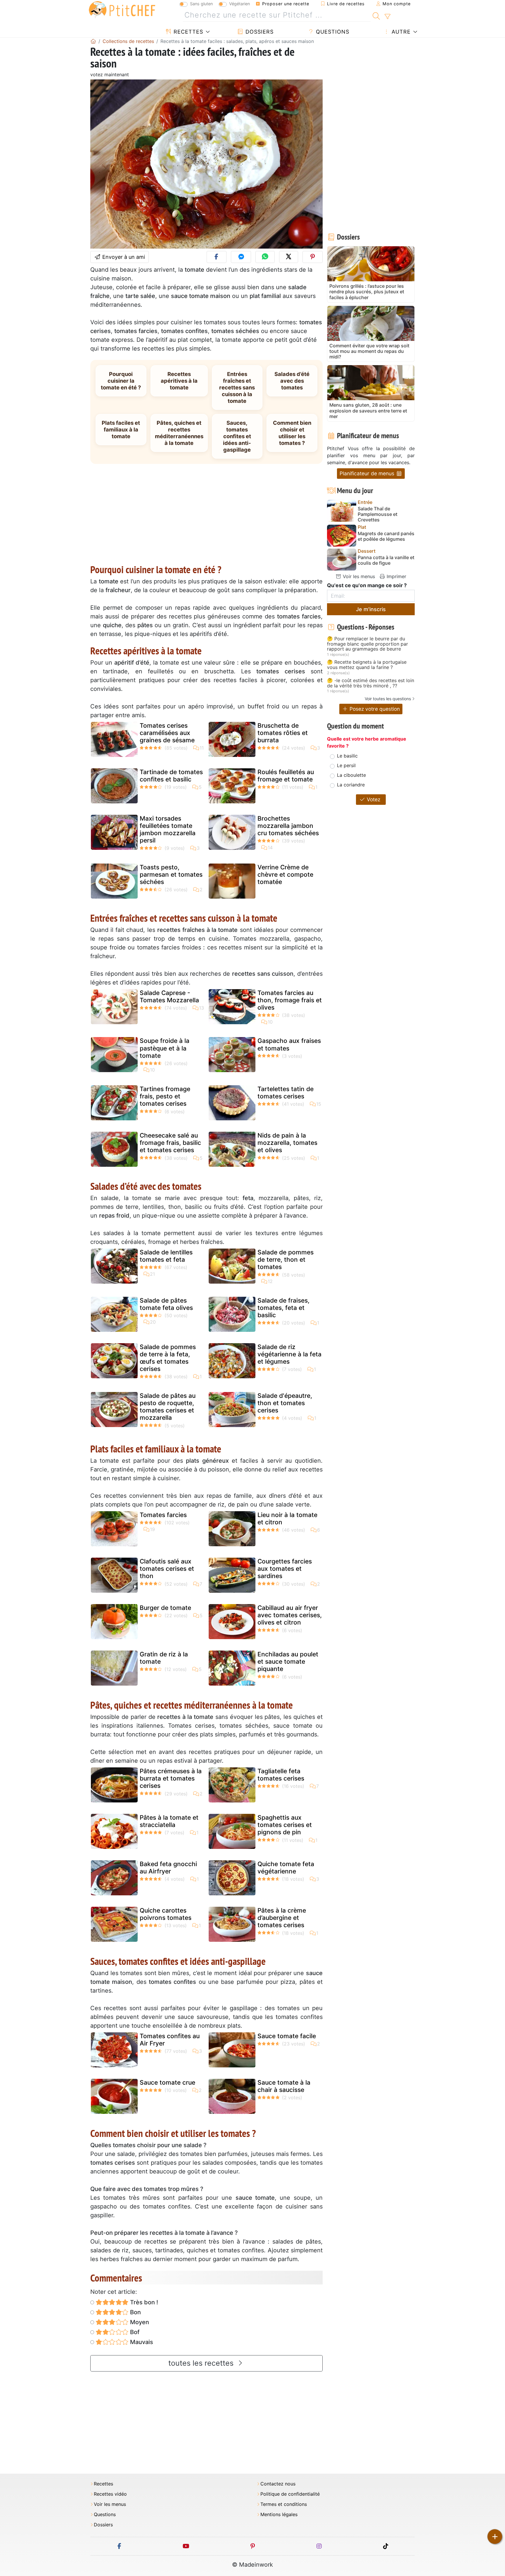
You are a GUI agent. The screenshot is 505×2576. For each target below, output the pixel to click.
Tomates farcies (163, 1515)
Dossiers (259, 32)
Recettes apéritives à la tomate (179, 381)
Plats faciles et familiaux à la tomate (121, 429)
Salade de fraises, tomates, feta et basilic (283, 1308)
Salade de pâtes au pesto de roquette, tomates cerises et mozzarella (168, 1407)
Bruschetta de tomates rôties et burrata (283, 733)
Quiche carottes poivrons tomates (166, 1914)
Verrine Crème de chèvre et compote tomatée (285, 874)
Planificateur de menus (368, 473)
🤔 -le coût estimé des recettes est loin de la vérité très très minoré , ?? (371, 683)
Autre (400, 32)
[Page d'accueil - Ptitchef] (93, 41)
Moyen (139, 2322)
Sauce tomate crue (167, 2082)
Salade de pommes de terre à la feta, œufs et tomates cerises (168, 1358)
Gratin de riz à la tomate (164, 1658)
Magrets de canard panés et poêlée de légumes (386, 536)
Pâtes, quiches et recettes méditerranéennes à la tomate (179, 433)
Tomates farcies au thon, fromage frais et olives (290, 1000)
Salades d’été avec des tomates (292, 381)
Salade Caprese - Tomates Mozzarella (169, 996)
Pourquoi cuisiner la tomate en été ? (121, 381)
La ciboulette (351, 775)
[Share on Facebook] (217, 257)
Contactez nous (278, 2484)
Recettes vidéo (110, 2494)
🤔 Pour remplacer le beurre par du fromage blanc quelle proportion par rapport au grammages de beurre (367, 644)
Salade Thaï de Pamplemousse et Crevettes (378, 514)
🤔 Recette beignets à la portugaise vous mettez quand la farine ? (367, 665)
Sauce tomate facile (287, 2036)
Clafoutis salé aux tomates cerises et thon (167, 1569)
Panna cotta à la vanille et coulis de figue (386, 560)
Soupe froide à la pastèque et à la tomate (165, 1048)
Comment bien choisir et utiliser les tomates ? (292, 433)
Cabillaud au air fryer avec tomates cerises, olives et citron (290, 1615)
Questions (332, 32)
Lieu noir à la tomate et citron (287, 1518)
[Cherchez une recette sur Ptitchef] (376, 15)
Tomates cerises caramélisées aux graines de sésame (167, 733)
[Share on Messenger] (241, 257)
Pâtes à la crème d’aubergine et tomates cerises (282, 1918)
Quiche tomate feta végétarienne (286, 1868)
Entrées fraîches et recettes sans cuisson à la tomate (237, 387)
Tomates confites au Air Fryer (170, 2040)
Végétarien (239, 4)
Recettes (187, 32)
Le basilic (347, 756)
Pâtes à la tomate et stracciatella (169, 1821)
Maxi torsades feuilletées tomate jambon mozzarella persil (168, 830)
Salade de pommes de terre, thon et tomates (286, 1260)
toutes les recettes (202, 2363)
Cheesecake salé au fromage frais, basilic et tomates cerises (170, 1143)
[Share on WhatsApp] (265, 257)
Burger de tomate (165, 1608)
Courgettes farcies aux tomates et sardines (285, 1569)
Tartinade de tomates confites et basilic (171, 776)
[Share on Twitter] (289, 257)
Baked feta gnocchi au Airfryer (168, 1868)
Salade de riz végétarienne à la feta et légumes (289, 1354)
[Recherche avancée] (387, 17)
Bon (135, 2312)
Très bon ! (143, 2302)
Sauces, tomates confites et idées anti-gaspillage (237, 436)
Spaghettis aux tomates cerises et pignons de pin (285, 1825)
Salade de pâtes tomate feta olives (166, 1304)
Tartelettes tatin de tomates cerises (286, 1093)
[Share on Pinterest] (313, 257)
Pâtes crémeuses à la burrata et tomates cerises (171, 1778)
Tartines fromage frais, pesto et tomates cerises (165, 1096)
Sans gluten (201, 4)
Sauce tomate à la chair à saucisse (284, 2086)
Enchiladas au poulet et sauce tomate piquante (288, 1661)
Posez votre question (374, 709)
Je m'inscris (371, 609)
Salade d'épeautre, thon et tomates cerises (285, 1403)
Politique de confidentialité (290, 2494)
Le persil (346, 765)
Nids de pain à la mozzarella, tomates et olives (287, 1143)
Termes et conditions (284, 2504)
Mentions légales (279, 2515)
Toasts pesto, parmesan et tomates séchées (171, 874)
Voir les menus (358, 576)
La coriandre (351, 785)
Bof (134, 2332)
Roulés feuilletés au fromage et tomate (286, 776)
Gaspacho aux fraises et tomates (289, 1044)
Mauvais (141, 2342)
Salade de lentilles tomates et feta (166, 1256)
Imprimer (396, 576)
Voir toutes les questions (388, 699)
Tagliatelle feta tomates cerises (281, 1775)
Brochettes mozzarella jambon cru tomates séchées (288, 826)
